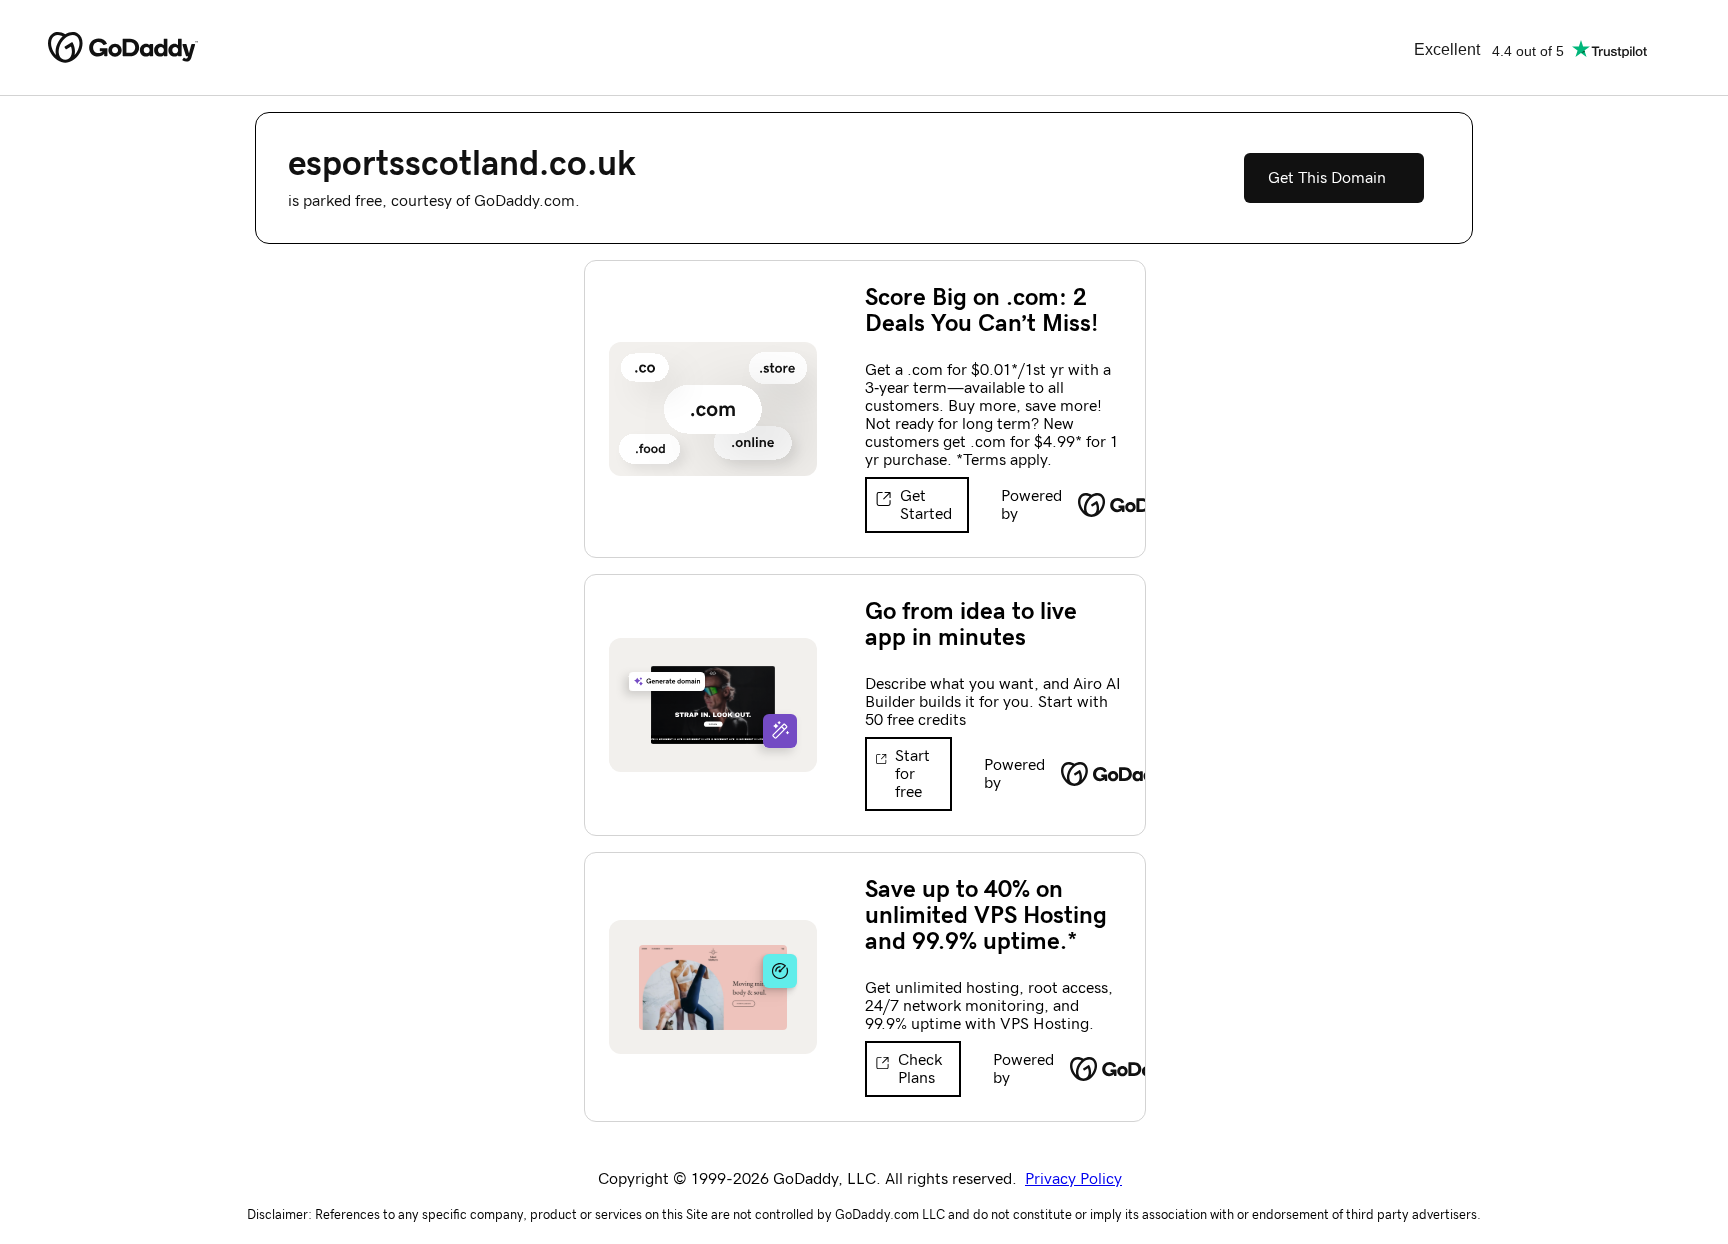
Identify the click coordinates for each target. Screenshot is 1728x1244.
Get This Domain (1327, 178)
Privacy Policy (1073, 1179)
